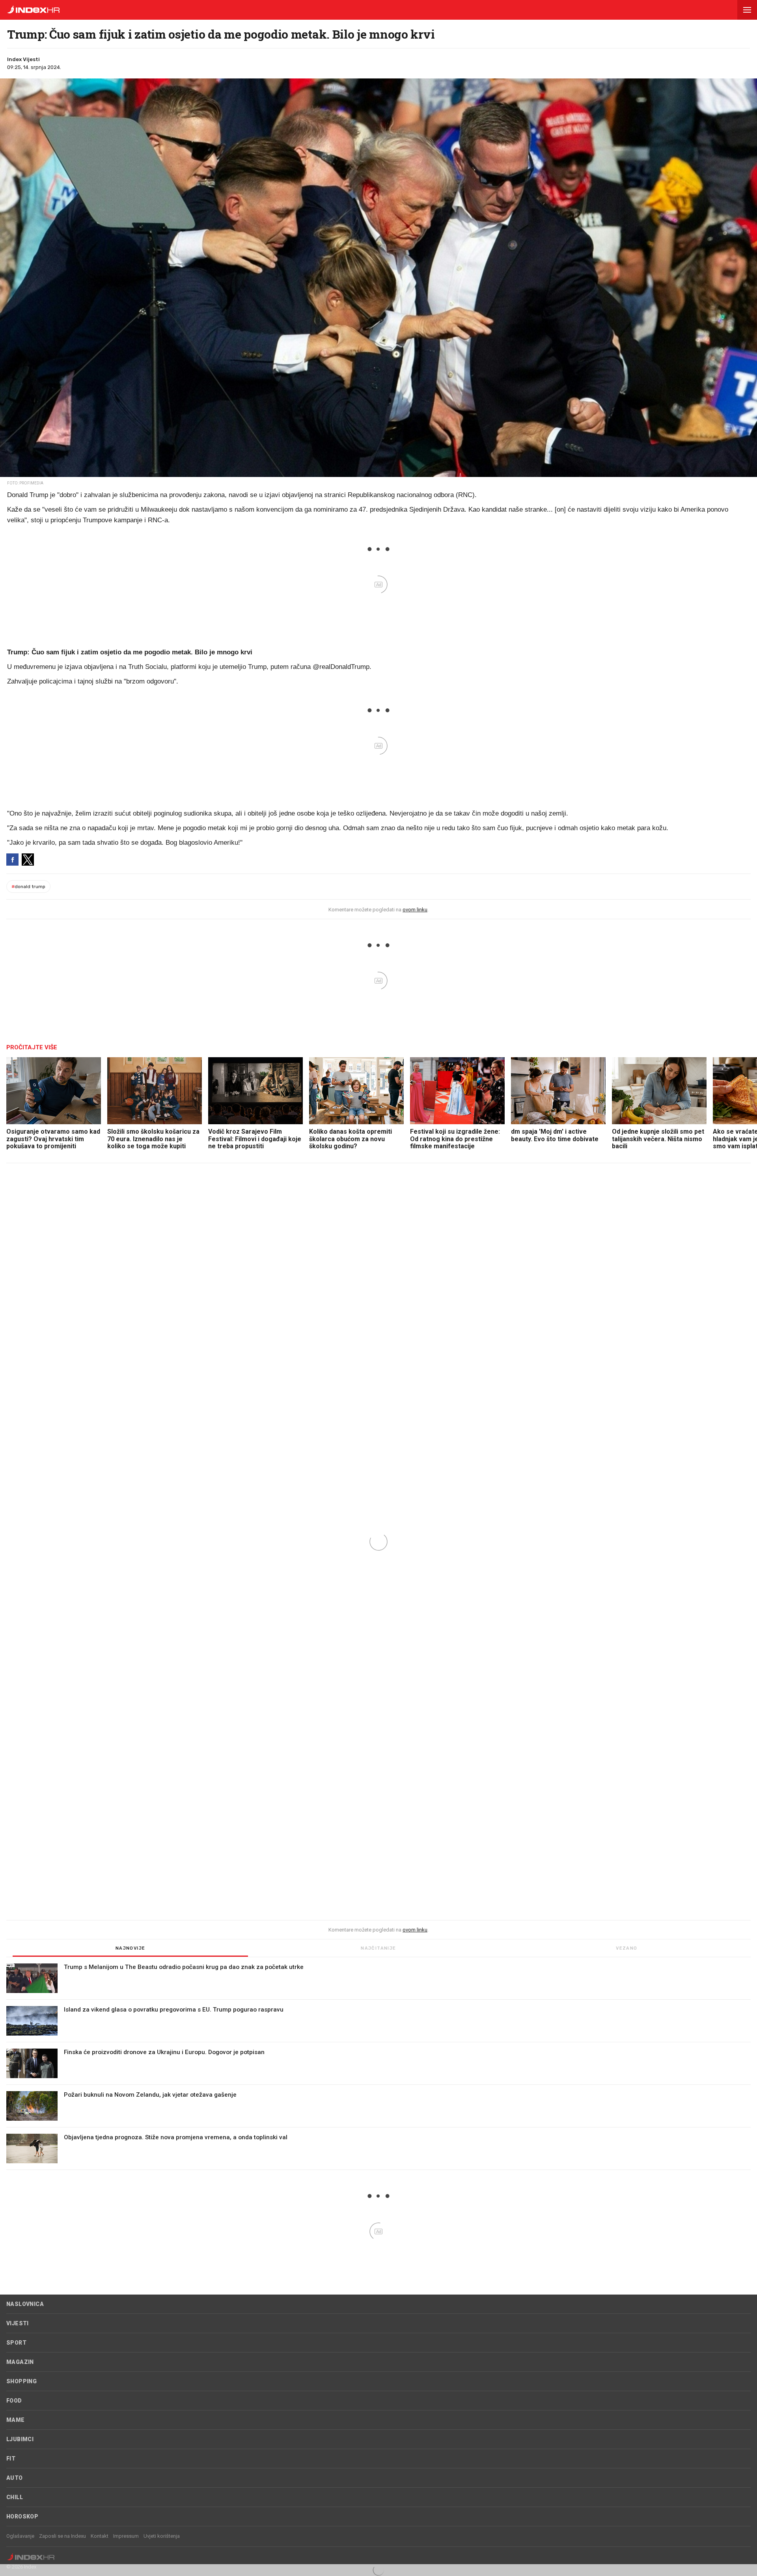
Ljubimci (20, 2439)
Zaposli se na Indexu (62, 2536)
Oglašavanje (20, 2536)
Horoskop (22, 2516)
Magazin (20, 2362)
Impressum (126, 2536)
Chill (15, 2497)
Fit (11, 2459)
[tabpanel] (378, 2067)
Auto (15, 2478)
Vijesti (18, 2323)
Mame (16, 2420)
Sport (16, 2343)
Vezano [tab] (626, 1948)
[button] (747, 10)
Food (14, 2401)
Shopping (21, 2381)
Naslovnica (25, 2304)
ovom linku (415, 910)
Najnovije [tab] (131, 1948)
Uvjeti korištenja (162, 2536)
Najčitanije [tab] (378, 1948)
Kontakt (100, 2536)
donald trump (28, 887)
